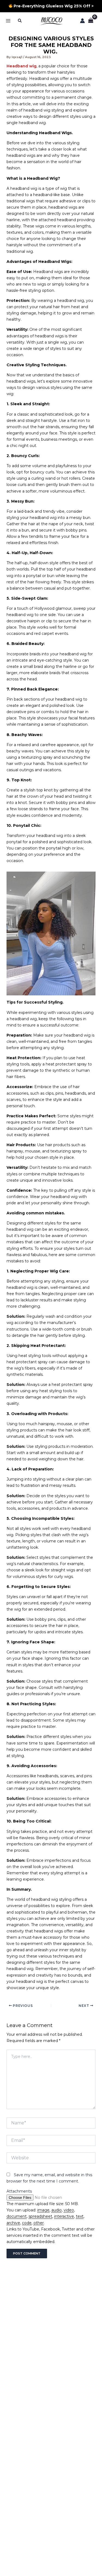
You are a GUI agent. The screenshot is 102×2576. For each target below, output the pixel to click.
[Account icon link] (82, 21)
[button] (20, 21)
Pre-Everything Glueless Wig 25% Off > (53, 6)
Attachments (19, 2191)
